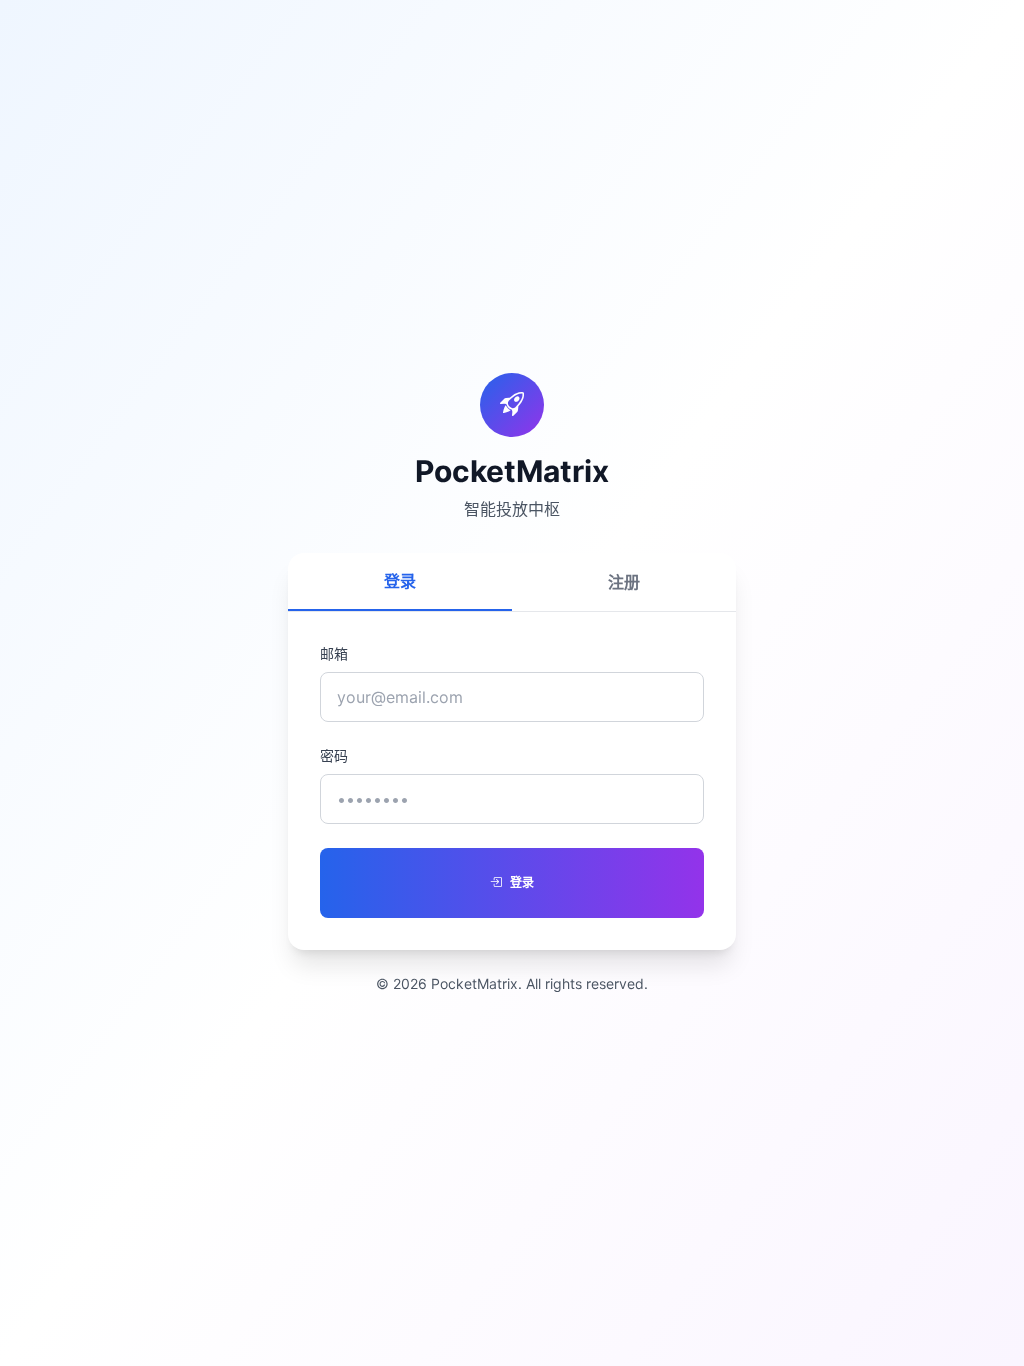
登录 (400, 581)
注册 (624, 582)
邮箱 (334, 653)
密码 (334, 755)
